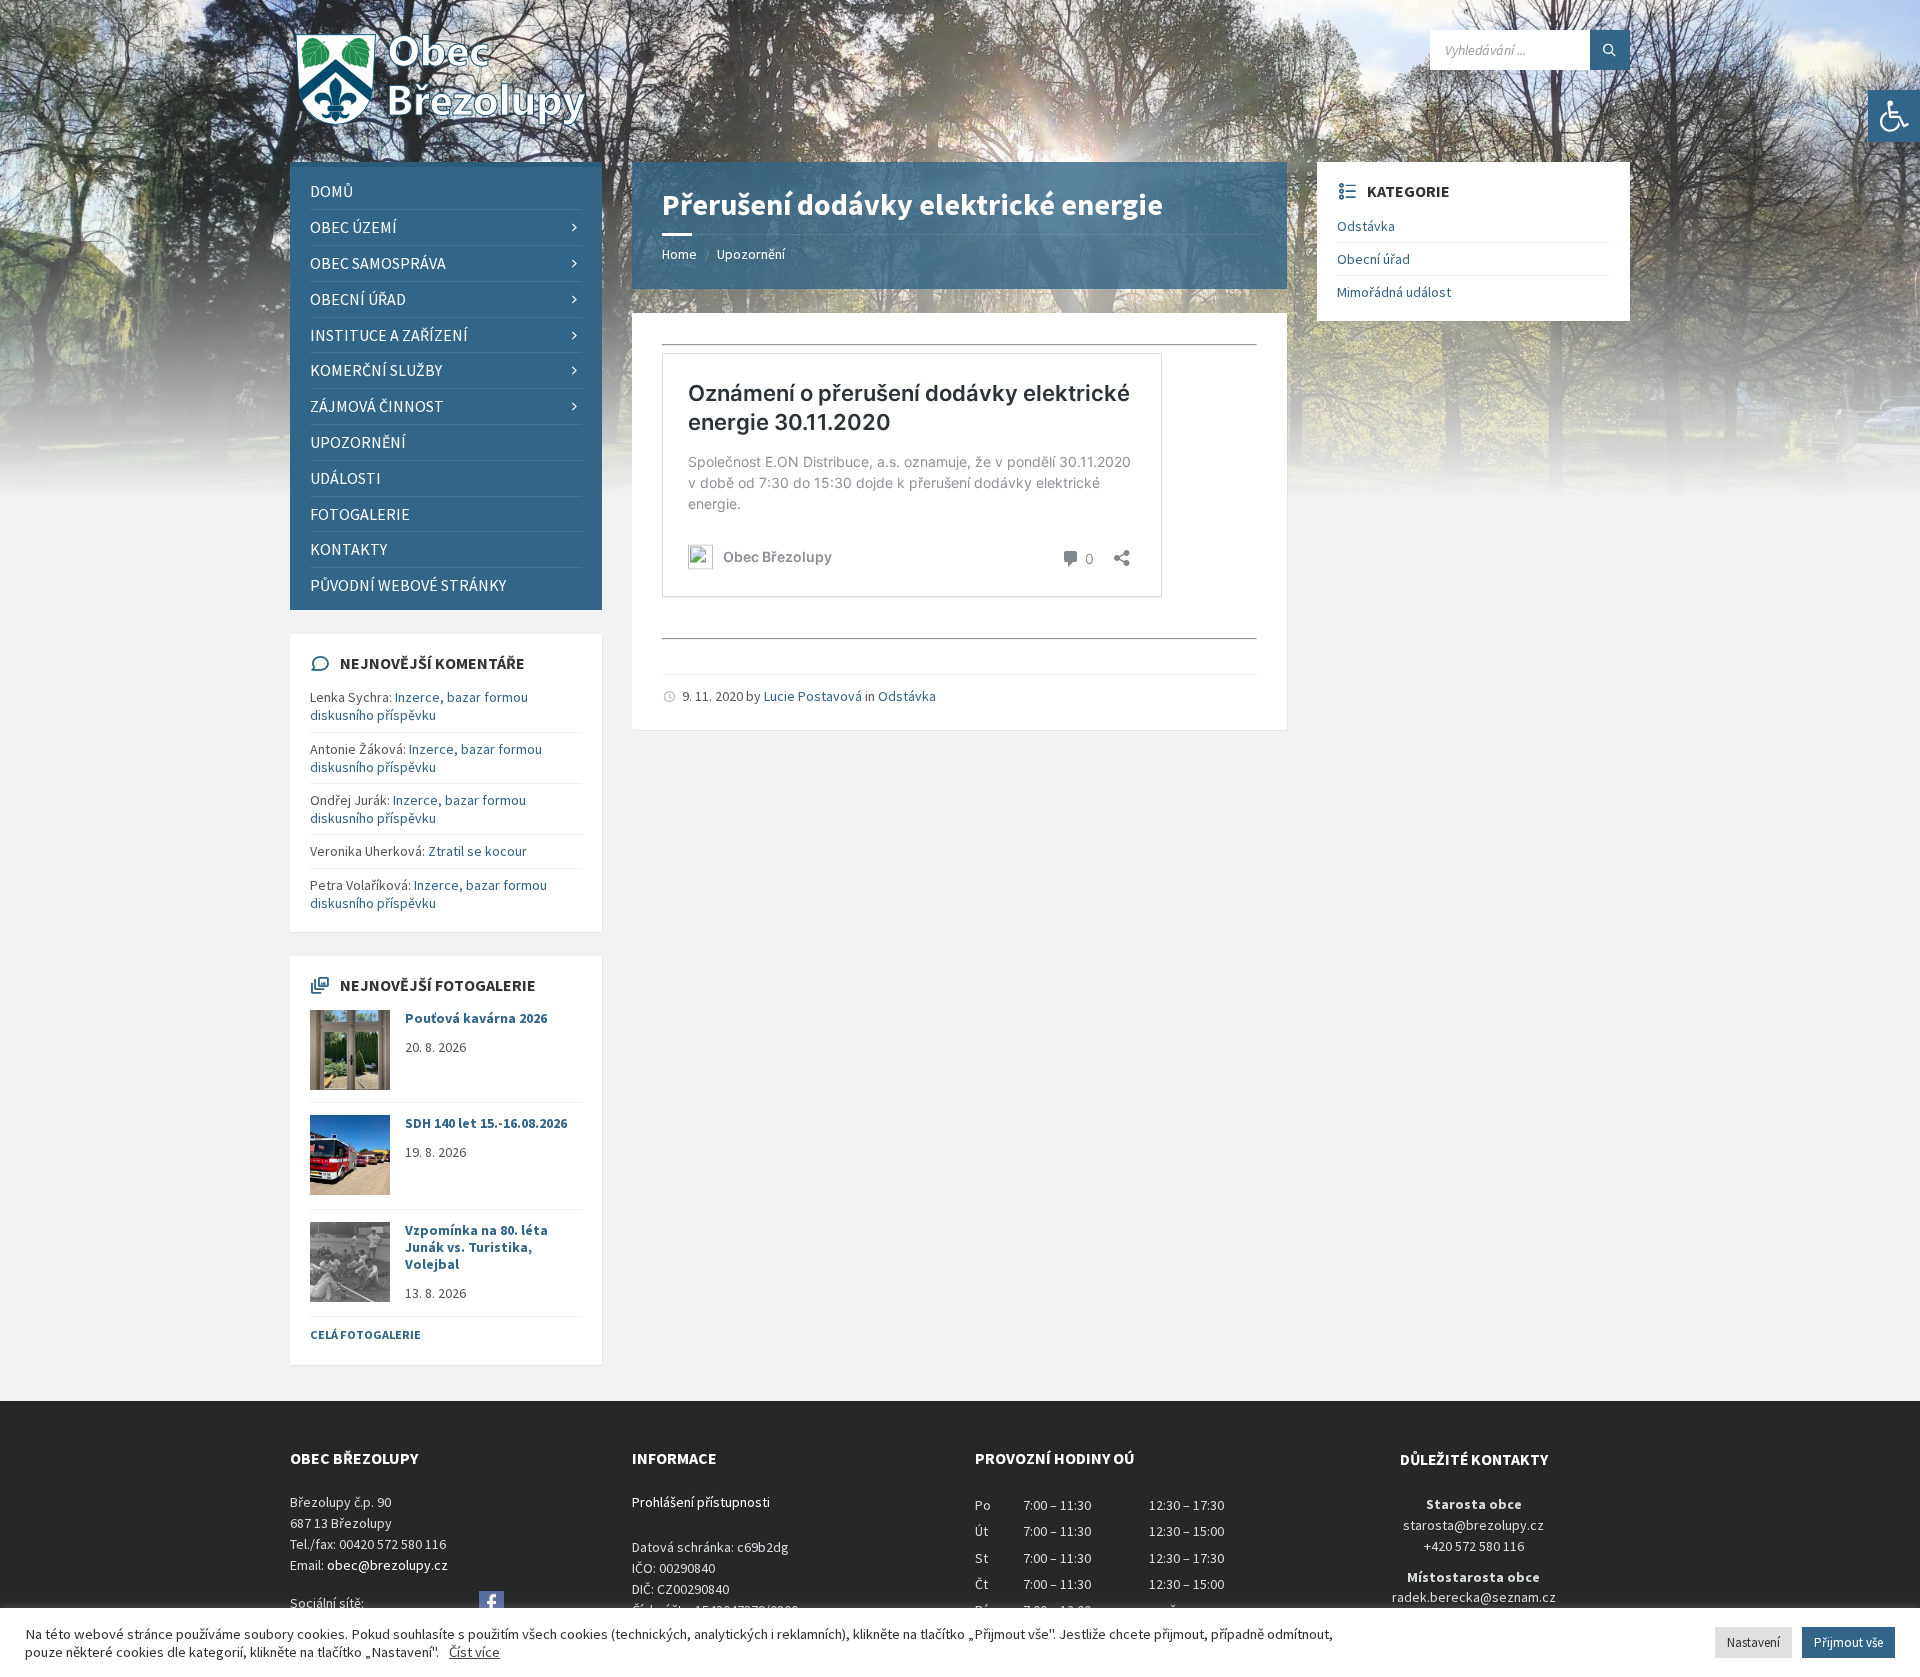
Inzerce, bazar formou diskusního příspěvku (419, 706)
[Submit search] (1610, 50)
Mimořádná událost (1394, 292)
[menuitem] (446, 191)
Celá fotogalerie (365, 1334)
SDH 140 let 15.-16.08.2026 (486, 1123)
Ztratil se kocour (477, 851)
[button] (1894, 116)
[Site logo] (440, 123)
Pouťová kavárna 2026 (476, 1018)
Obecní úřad (1373, 259)
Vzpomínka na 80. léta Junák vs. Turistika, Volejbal (476, 1247)
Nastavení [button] (1753, 1642)
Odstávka (907, 696)
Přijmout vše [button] (1848, 1642)
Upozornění (751, 254)
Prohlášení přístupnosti (701, 1502)
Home (679, 254)
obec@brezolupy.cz (387, 1565)
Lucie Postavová (813, 696)
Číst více (474, 1652)
